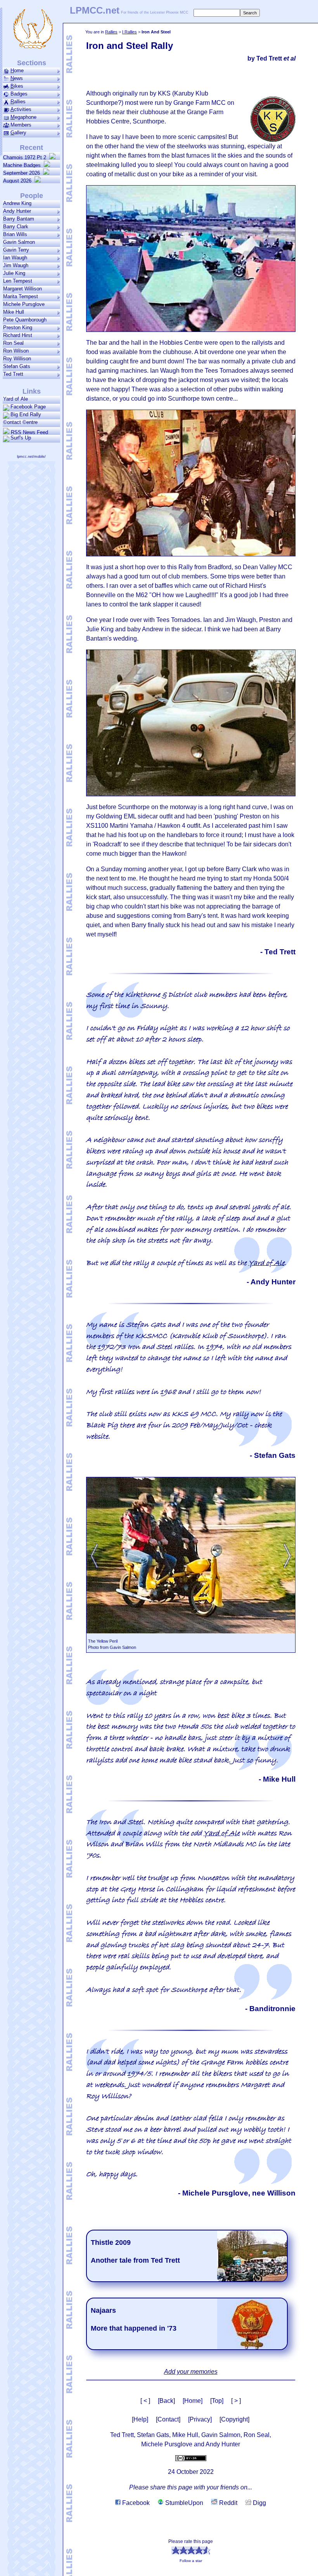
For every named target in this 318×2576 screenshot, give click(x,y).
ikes (17, 86)
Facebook (135, 2503)
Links (32, 391)
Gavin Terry (16, 250)
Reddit (227, 2503)
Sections (32, 63)
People (32, 196)
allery (18, 133)
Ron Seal (13, 343)
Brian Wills (15, 234)
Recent (31, 148)
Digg (259, 2503)
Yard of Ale (267, 1263)
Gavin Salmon (19, 242)
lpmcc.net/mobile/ (31, 457)
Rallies (111, 32)
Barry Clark (16, 227)
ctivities (21, 109)
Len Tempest (18, 281)
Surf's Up (21, 438)
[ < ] (145, 2401)
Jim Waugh (16, 265)
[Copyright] (234, 2419)
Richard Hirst (18, 335)
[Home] (193, 2401)
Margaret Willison (22, 289)
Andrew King (17, 203)
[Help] (140, 2419)
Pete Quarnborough (25, 320)
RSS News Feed (29, 432)
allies (18, 102)
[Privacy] (200, 2419)
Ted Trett (13, 374)
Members (21, 125)
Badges (19, 94)
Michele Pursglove (24, 304)
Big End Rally (26, 414)
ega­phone (23, 117)
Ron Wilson (16, 351)
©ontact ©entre (20, 422)
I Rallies (130, 32)
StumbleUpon (183, 2503)
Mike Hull (14, 312)
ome (17, 70)
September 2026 (23, 173)
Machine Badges (23, 165)
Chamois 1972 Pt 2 (26, 157)
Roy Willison (17, 359)
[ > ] (236, 2401)
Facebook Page (28, 407)
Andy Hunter (17, 211)
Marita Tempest (21, 296)
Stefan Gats (17, 366)
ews (17, 78)
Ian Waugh (15, 258)
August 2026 (19, 181)
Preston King (18, 327)
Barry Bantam (19, 219)
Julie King (14, 273)
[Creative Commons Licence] (191, 2458)
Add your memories (191, 2372)
